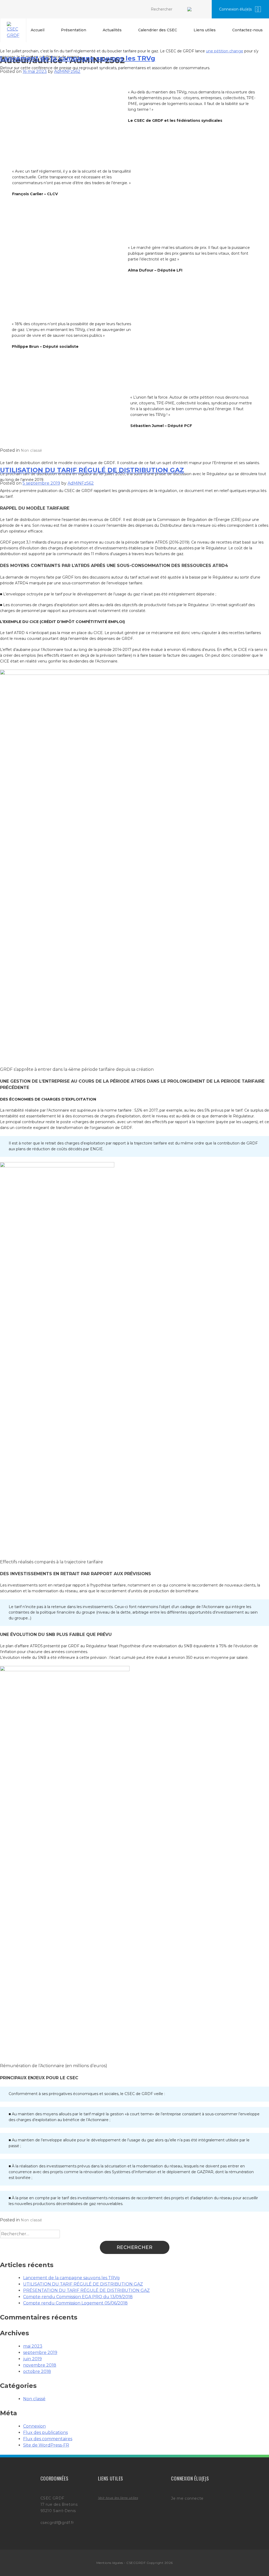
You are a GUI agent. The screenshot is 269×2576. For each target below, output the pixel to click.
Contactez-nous (247, 30)
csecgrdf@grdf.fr (57, 2523)
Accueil (38, 30)
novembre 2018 (40, 2365)
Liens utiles (205, 30)
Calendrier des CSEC (158, 30)
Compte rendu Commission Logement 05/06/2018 (75, 2303)
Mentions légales (110, 2563)
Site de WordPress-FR (46, 2445)
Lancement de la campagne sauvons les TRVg (78, 58)
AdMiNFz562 (67, 71)
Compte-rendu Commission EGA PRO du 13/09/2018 (78, 2297)
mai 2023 (33, 2346)
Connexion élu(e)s (235, 9)
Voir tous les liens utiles (118, 2498)
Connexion (34, 2426)
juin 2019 (32, 2359)
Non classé (32, 450)
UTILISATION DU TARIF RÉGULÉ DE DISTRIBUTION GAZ (92, 470)
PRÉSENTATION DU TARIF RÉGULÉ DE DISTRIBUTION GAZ (86, 2290)
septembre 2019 (40, 2352)
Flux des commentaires (48, 2439)
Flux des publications (45, 2432)
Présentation (74, 30)
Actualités (112, 30)
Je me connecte (187, 2498)
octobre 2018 (37, 2371)
